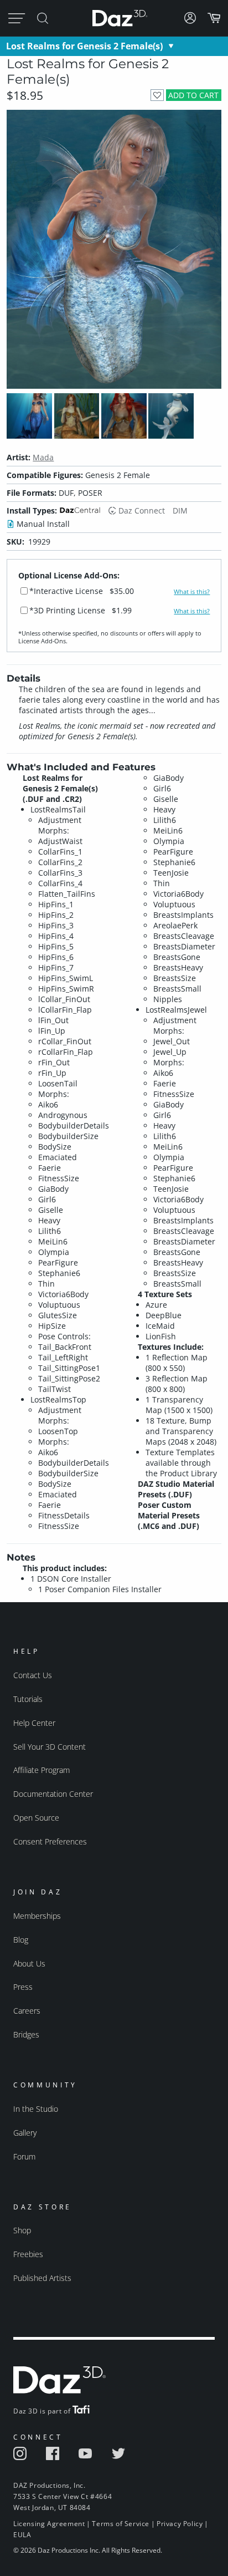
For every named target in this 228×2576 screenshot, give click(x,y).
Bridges (26, 2034)
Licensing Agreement (49, 2524)
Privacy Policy (180, 2524)
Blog (21, 1940)
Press (23, 1987)
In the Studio (36, 2109)
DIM (180, 510)
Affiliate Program (42, 1770)
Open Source (36, 1818)
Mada (43, 457)
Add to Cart (193, 95)
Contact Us (33, 1675)
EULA (22, 2535)
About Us (29, 1963)
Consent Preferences (50, 1841)
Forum (24, 2156)
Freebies (28, 2254)
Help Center (34, 1723)
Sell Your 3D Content (50, 1747)
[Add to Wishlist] (157, 95)
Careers (27, 2011)
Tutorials (28, 1699)
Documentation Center (53, 1794)
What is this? (192, 592)
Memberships (37, 1916)
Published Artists (42, 2278)
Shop (22, 2230)
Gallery (25, 2133)
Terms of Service (121, 2524)
